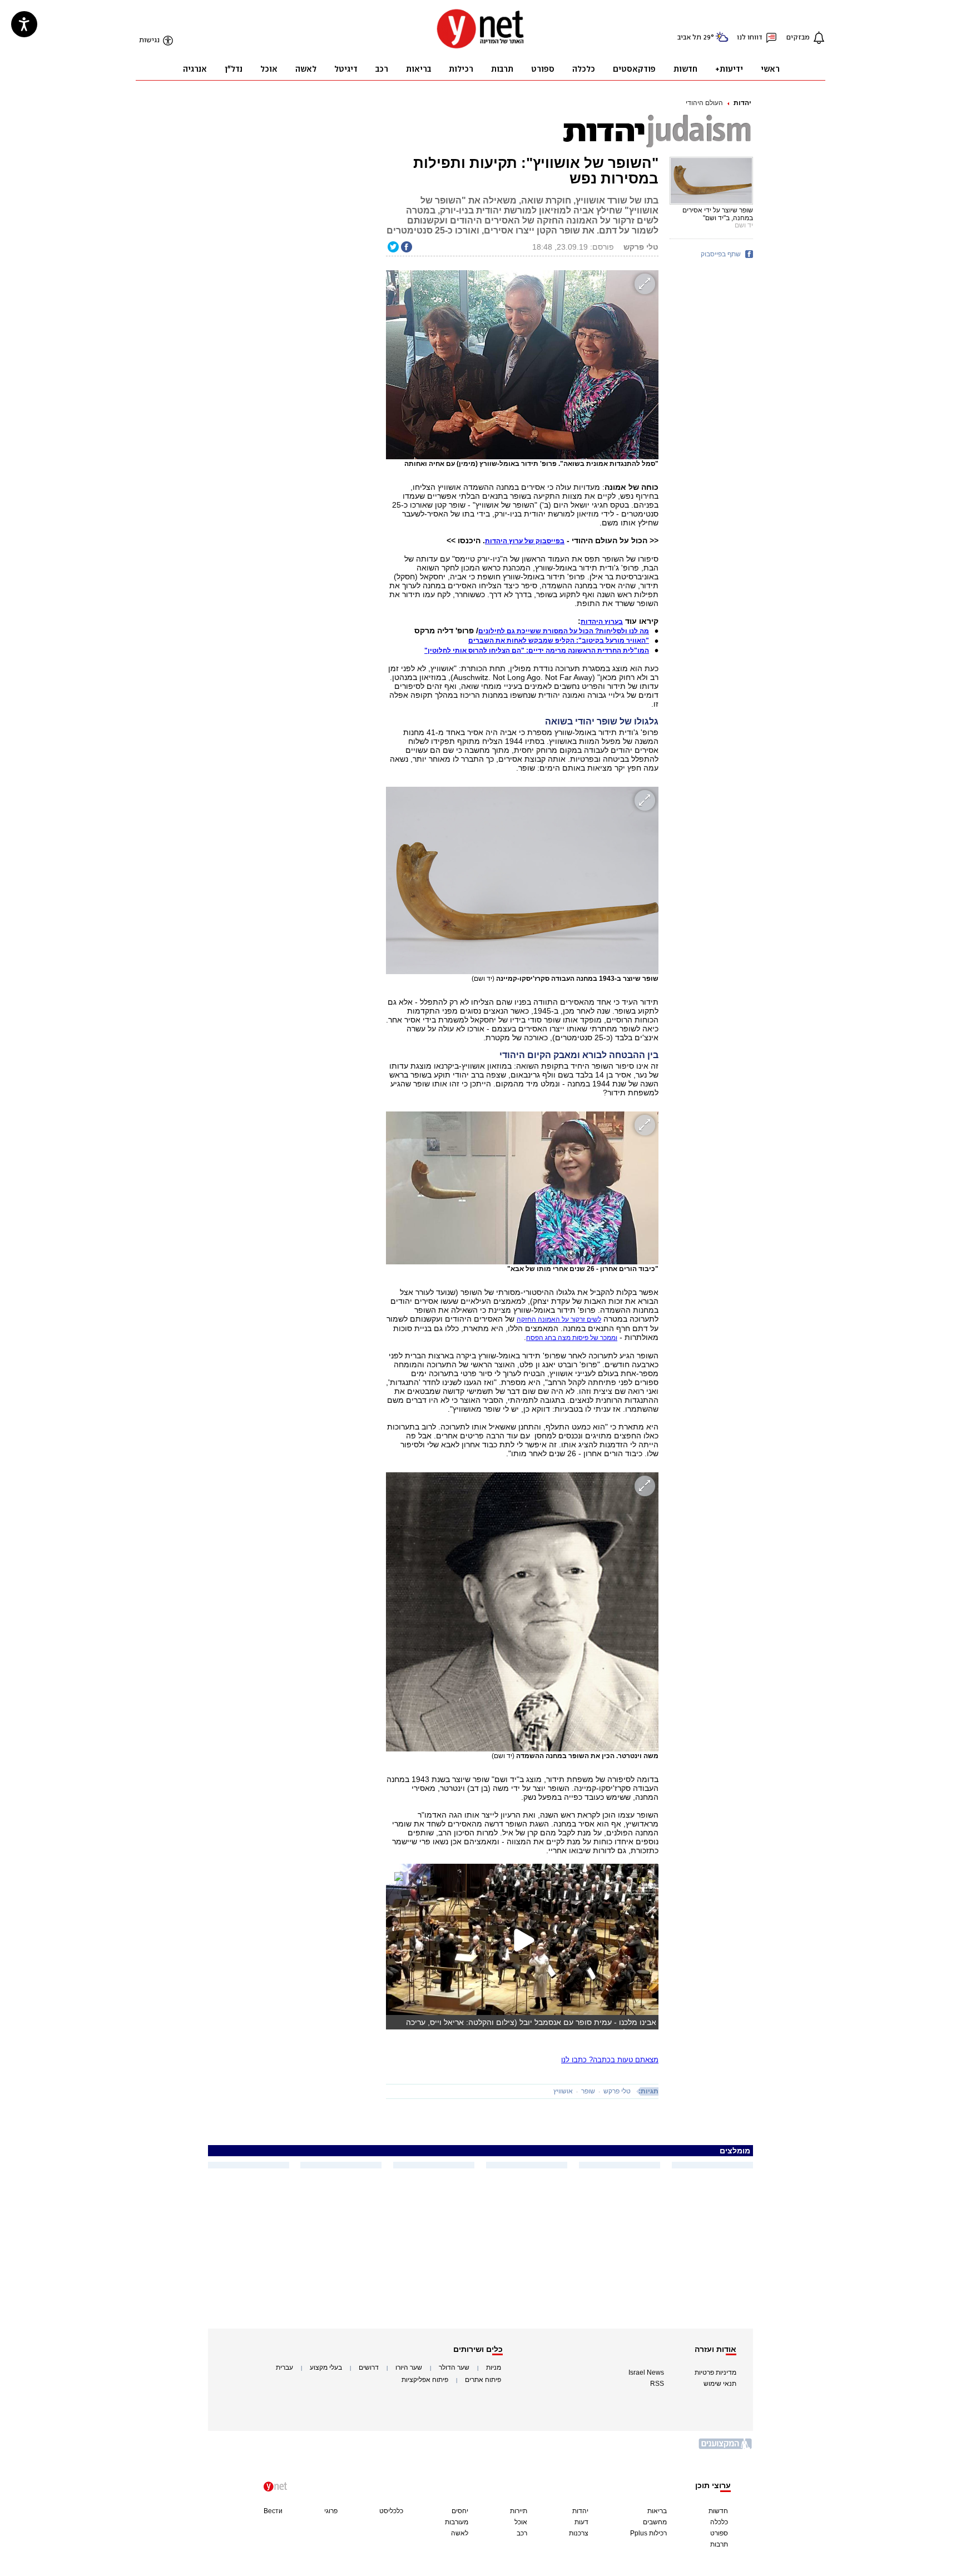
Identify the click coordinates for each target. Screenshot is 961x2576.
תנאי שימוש (720, 2384)
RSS (657, 2384)
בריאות (657, 2511)
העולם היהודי (704, 103)
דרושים (369, 2367)
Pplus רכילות (648, 2533)
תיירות (519, 2511)
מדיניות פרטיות (715, 2372)
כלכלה (719, 2522)
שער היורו (409, 2367)
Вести (273, 2511)
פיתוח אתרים (483, 2380)
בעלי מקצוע (326, 2367)
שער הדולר (454, 2367)
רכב (522, 2533)
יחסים (460, 2511)
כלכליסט (391, 2511)
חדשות (718, 2511)
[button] (602, 622)
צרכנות (579, 2533)
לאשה (460, 2533)
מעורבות (457, 2522)
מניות (494, 2367)
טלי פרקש (617, 2091)
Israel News (646, 2372)
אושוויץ (563, 2091)
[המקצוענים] (726, 2448)
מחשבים (655, 2522)
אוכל (521, 2522)
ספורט (719, 2533)
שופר (588, 2091)
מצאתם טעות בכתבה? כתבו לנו (610, 2060)
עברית (284, 2367)
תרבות (719, 2544)
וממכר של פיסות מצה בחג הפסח (572, 1338)
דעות (581, 2522)
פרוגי (331, 2511)
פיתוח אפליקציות (425, 2380)
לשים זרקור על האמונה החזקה (559, 1319)
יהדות (742, 103)
